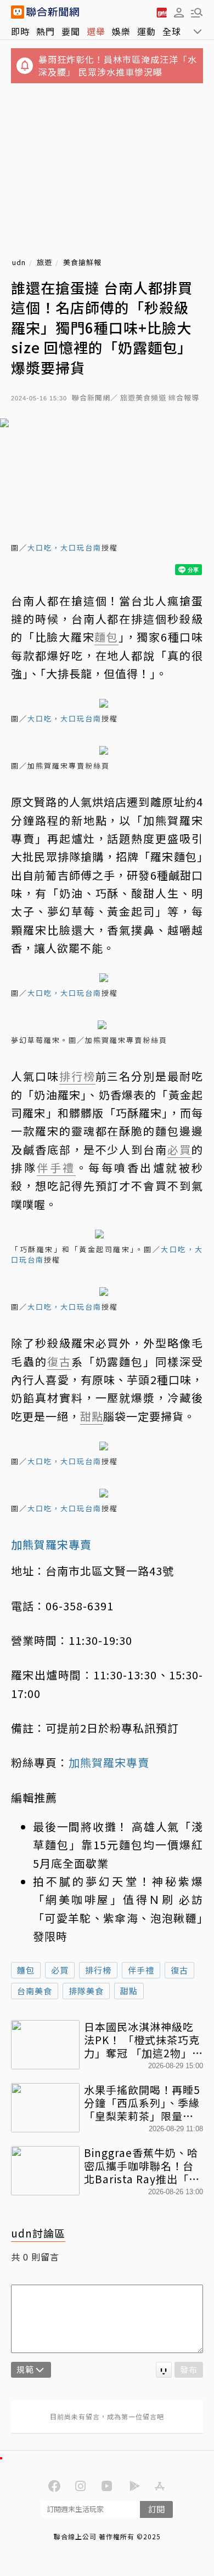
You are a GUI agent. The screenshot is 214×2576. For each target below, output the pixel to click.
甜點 (129, 1991)
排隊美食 (86, 1991)
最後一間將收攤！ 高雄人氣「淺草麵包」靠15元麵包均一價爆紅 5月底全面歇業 (118, 1845)
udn (19, 263)
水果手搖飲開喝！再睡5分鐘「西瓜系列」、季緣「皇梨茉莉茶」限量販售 (142, 2102)
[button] (179, 12)
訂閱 (156, 2509)
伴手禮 (141, 1970)
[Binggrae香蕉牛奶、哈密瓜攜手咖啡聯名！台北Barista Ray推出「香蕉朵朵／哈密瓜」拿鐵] (45, 2171)
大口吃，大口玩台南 (64, 547)
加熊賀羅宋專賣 (109, 1762)
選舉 (96, 31)
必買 (60, 1970)
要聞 (71, 31)
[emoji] (164, 2370)
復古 (179, 1970)
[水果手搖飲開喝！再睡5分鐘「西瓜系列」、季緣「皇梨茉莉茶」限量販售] (45, 2108)
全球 (172, 31)
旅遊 (44, 263)
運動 (147, 31)
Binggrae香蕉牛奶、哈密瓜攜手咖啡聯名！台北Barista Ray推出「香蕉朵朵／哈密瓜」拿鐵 (142, 2165)
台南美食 (35, 1991)
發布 (189, 2369)
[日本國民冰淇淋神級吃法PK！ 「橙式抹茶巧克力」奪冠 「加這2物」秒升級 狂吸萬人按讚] (45, 2045)
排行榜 (98, 1970)
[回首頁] (53, 12)
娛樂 (121, 31)
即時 (20, 31)
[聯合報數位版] (161, 12)
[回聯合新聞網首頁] (18, 12)
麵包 (26, 1970)
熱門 (46, 31)
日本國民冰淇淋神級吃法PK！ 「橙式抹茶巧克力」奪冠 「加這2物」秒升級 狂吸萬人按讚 (143, 2039)
